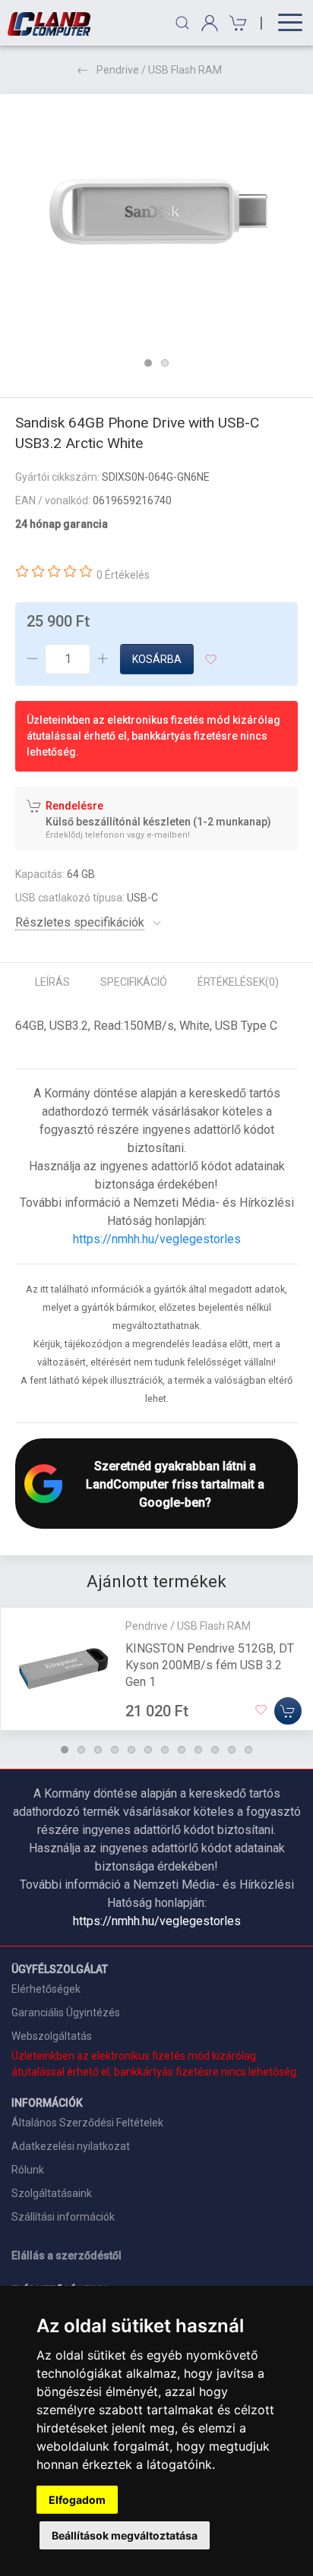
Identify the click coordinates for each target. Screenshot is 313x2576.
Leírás (52, 982)
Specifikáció (134, 982)
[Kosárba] (288, 1711)
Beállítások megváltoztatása (125, 2535)
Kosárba (157, 659)
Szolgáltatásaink (52, 2193)
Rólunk (28, 2170)
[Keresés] (182, 23)
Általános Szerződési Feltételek (87, 2123)
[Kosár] (236, 23)
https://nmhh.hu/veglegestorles (157, 1239)
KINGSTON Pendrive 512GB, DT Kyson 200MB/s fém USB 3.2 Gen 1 (210, 1665)
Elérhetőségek (46, 1989)
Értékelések (238, 982)
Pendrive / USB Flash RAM (159, 70)
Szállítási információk (63, 2217)
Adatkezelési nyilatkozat (71, 2146)
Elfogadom (77, 2500)
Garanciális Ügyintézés (66, 2012)
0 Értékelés (123, 575)
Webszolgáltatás (52, 2036)
